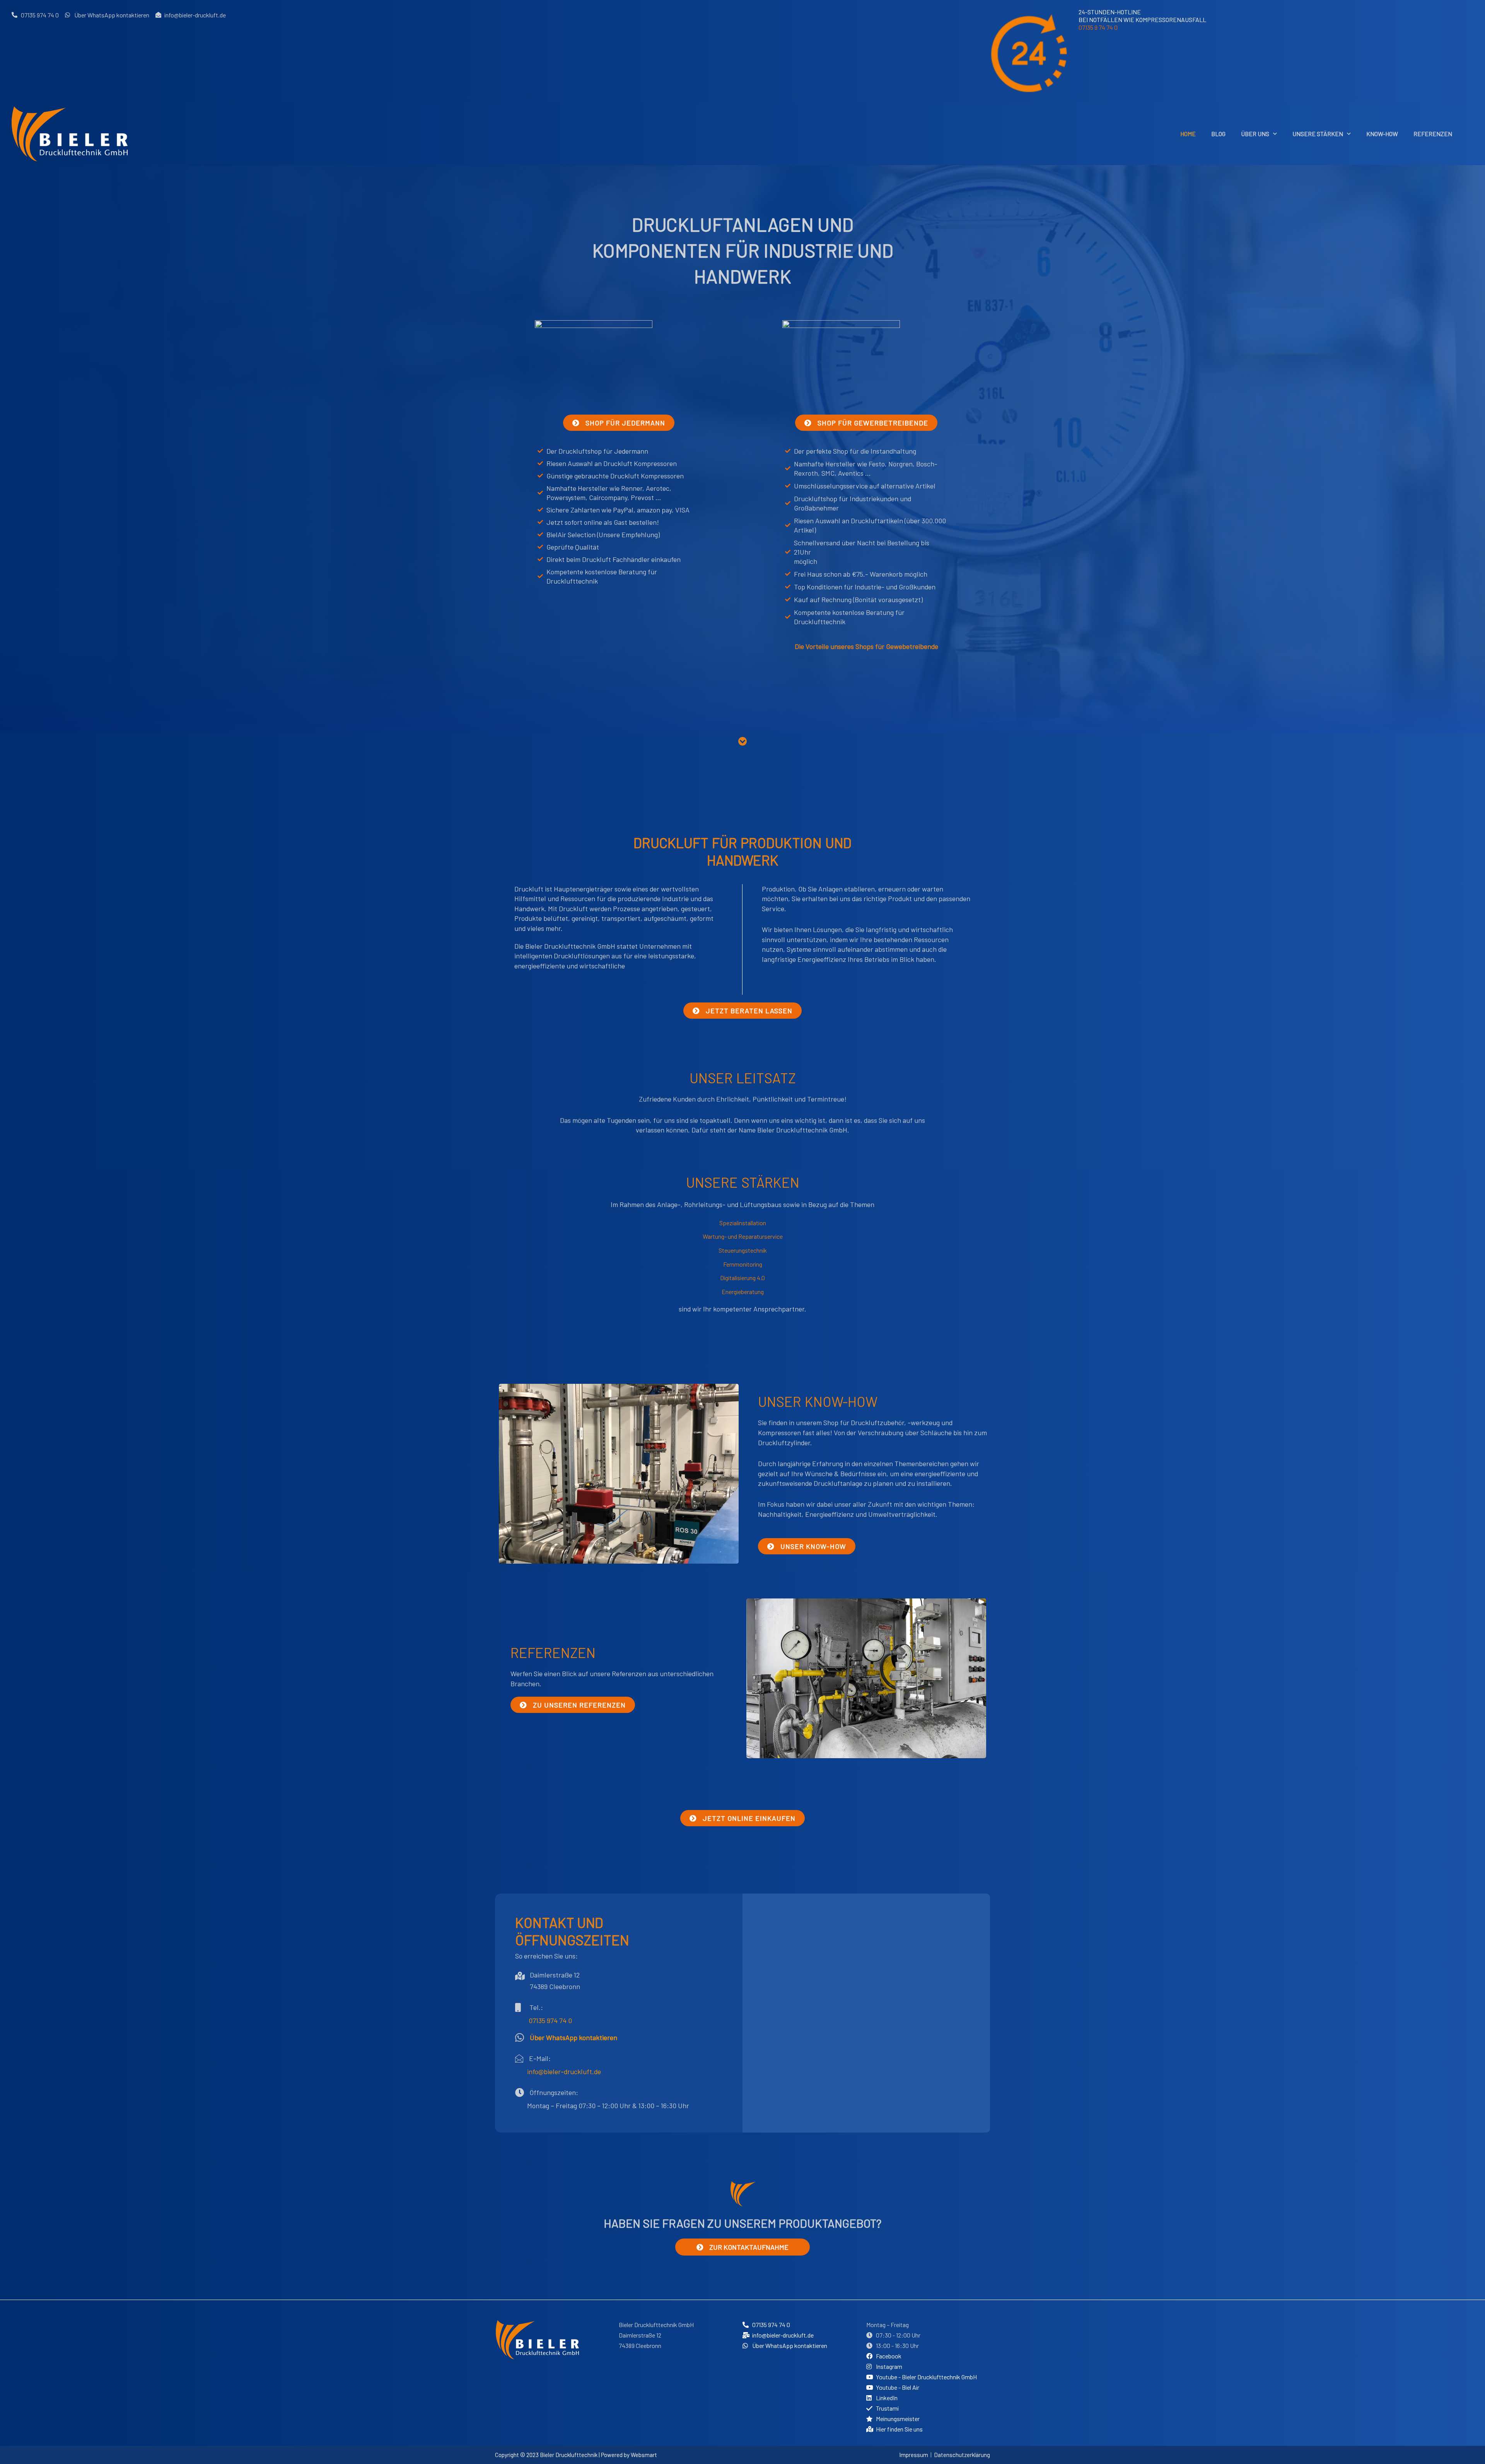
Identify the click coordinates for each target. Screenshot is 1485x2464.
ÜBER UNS (1255, 134)
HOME (1188, 134)
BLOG (1218, 134)
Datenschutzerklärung (962, 2455)
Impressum (914, 2455)
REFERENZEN (1433, 134)
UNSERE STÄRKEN (1318, 134)
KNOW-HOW (1382, 134)
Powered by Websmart (629, 2455)
